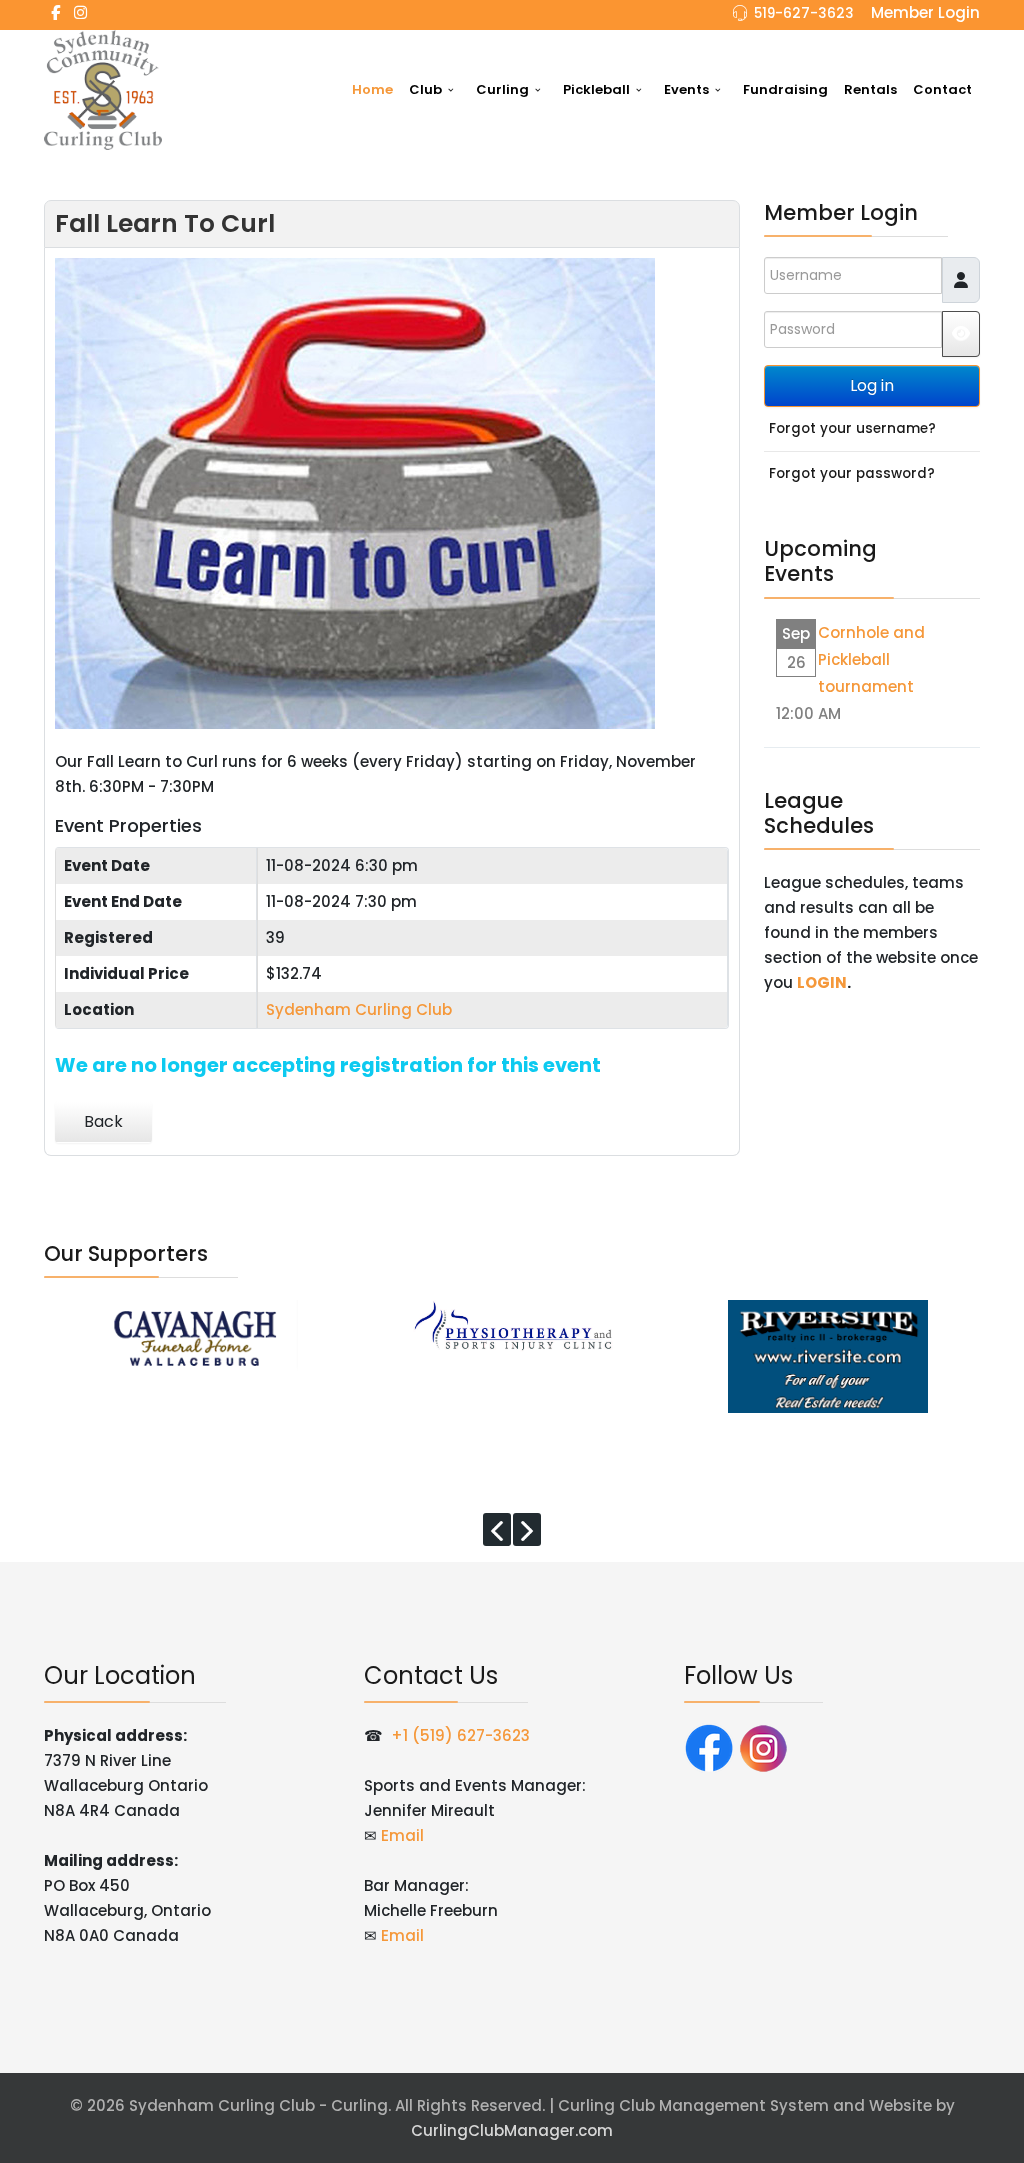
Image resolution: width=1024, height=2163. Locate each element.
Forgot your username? (852, 428)
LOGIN (822, 982)
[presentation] (497, 1529)
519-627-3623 (804, 13)
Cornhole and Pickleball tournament (871, 659)
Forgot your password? (852, 473)
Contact (942, 89)
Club (425, 89)
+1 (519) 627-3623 (460, 1735)
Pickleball (596, 89)
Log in (872, 385)
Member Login (925, 12)
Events (686, 89)
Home (372, 89)
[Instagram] (80, 12)
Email (402, 1835)
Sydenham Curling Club (359, 1009)
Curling (502, 89)
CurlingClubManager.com (512, 2130)
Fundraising (785, 89)
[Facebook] (709, 1746)
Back (103, 1121)
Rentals (870, 89)
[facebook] (55, 12)
